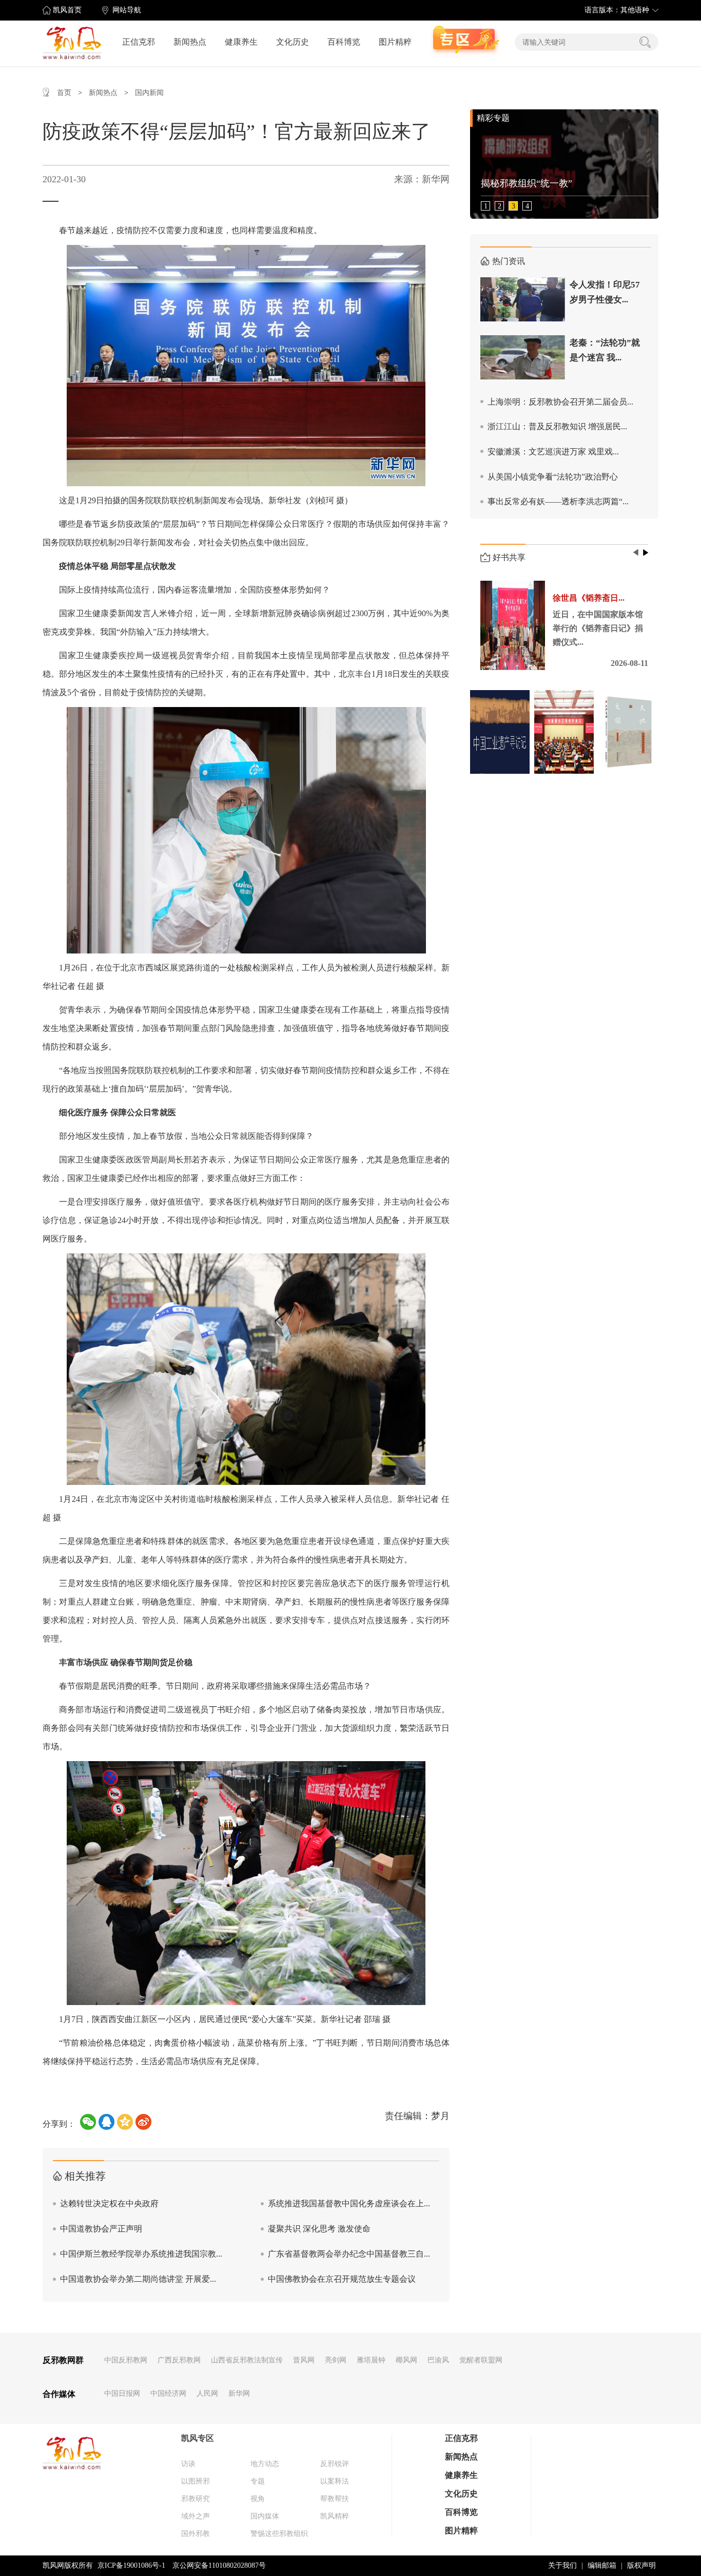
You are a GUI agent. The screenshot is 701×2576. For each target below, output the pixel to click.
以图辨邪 (196, 2481)
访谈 (188, 2464)
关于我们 (562, 2565)
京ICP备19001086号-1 (131, 2565)
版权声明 (641, 2565)
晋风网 (304, 2360)
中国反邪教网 (126, 2360)
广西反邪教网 (179, 2360)
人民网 (207, 2393)
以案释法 (335, 2481)
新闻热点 (190, 42)
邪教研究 (196, 2499)
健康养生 (241, 42)
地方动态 (265, 2464)
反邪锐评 (335, 2464)
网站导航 (127, 10)
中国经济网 (168, 2393)
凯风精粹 (335, 2516)
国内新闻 (149, 93)
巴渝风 (438, 2360)
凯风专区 (198, 2438)
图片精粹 (395, 42)
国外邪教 (196, 2534)
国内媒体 (265, 2516)
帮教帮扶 (335, 2499)
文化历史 (293, 42)
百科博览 (344, 42)
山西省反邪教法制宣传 (247, 2360)
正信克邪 (139, 42)
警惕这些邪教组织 (279, 2534)
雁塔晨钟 (371, 2360)
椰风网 (406, 2360)
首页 (64, 93)
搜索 (645, 42)
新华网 (239, 2393)
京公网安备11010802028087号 (219, 2565)
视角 (258, 2499)
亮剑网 (336, 2360)
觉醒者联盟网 (481, 2360)
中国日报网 (122, 2393)
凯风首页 (67, 10)
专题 (258, 2481)
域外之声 (196, 2516)
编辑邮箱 (602, 2565)
